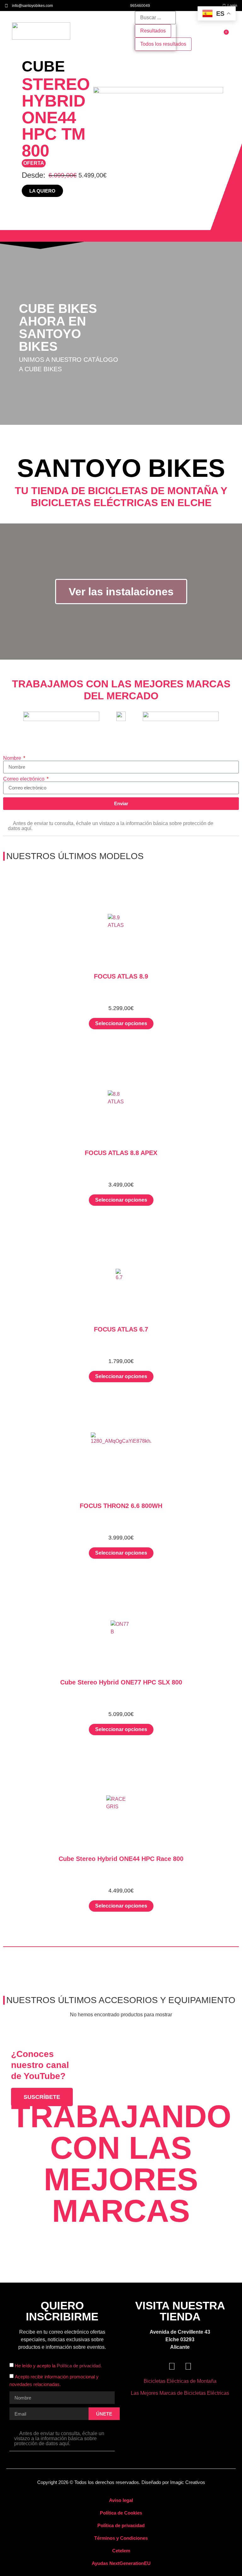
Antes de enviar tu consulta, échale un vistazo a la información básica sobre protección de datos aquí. (111, 826)
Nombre (13, 758)
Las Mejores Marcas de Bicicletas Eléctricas (180, 2393)
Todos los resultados (163, 44)
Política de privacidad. (79, 2366)
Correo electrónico (24, 779)
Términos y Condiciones (121, 2538)
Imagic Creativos (188, 2482)
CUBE (43, 66)
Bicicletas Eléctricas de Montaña (180, 2381)
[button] (90, 31)
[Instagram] (188, 2366)
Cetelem (121, 2551)
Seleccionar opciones (121, 1023)
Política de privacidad (121, 2525)
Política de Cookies (121, 2513)
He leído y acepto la (58, 2366)
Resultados (153, 31)
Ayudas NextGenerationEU (121, 2563)
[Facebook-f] (172, 2366)
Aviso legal (121, 2500)
